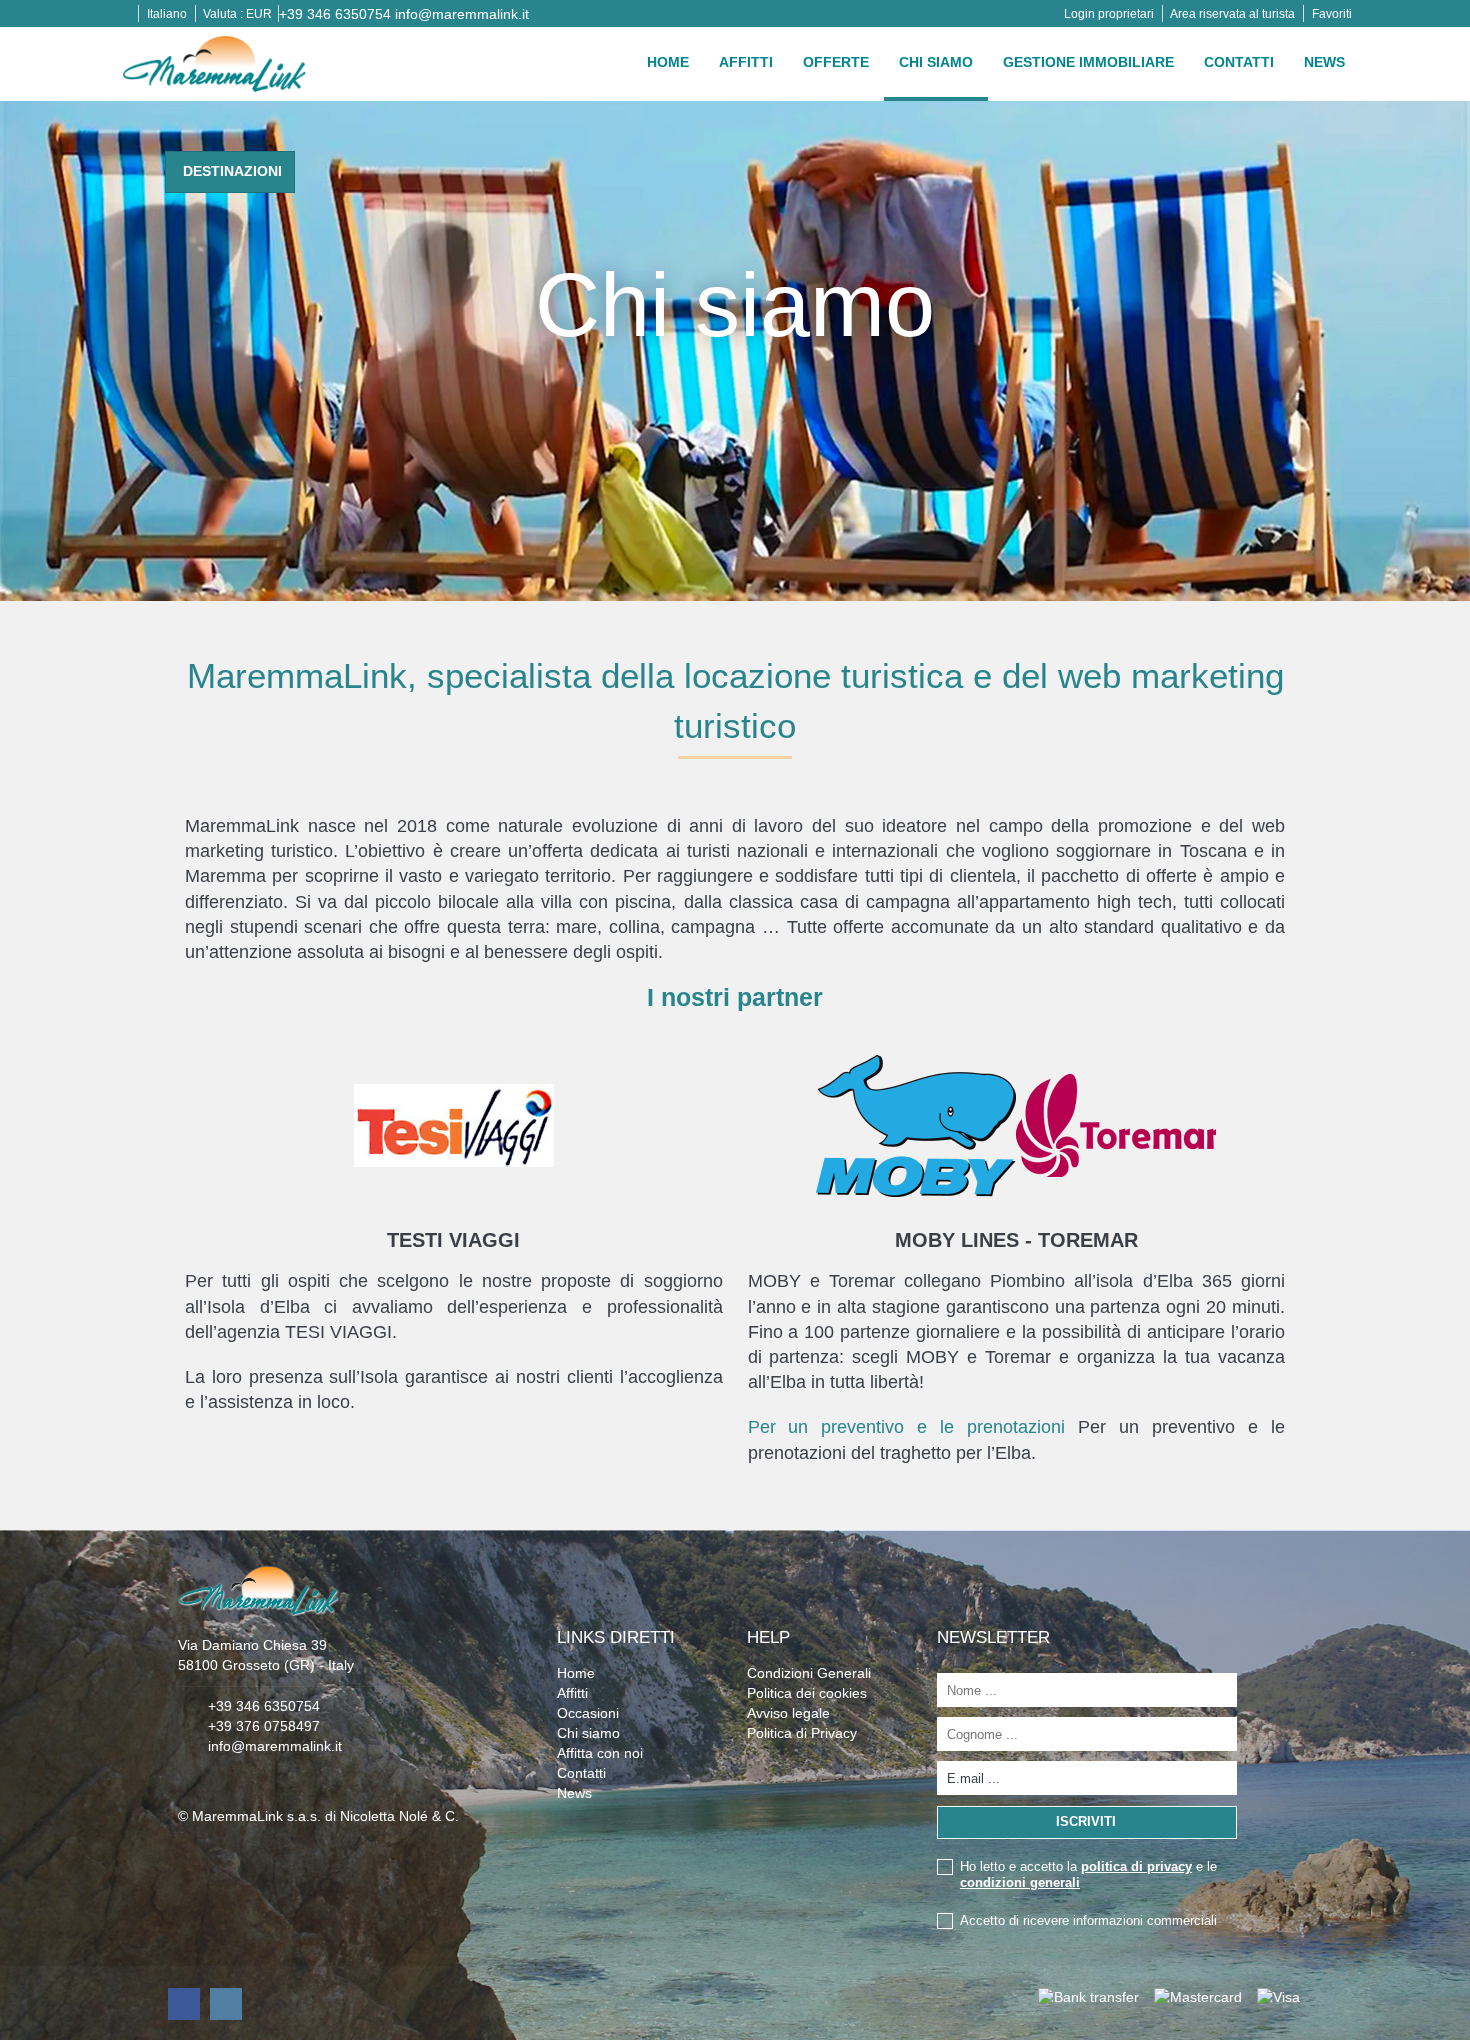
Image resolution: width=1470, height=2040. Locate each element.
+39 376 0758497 (264, 1726)
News (1324, 62)
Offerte (836, 62)
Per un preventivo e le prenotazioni (907, 1427)
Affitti (746, 62)
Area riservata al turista (1232, 14)
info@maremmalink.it (462, 14)
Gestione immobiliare (1088, 62)
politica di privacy (1136, 1866)
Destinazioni (232, 171)
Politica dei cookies (807, 1693)
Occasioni (588, 1713)
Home (668, 62)
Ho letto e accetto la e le (1088, 1874)
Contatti (1239, 62)
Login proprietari (1109, 14)
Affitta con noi (600, 1753)
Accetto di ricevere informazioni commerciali (1088, 1920)
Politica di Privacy (802, 1733)
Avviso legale (788, 1713)
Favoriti (1332, 14)
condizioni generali (1020, 1882)
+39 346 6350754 (335, 14)
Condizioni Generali (809, 1673)
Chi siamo (936, 62)
